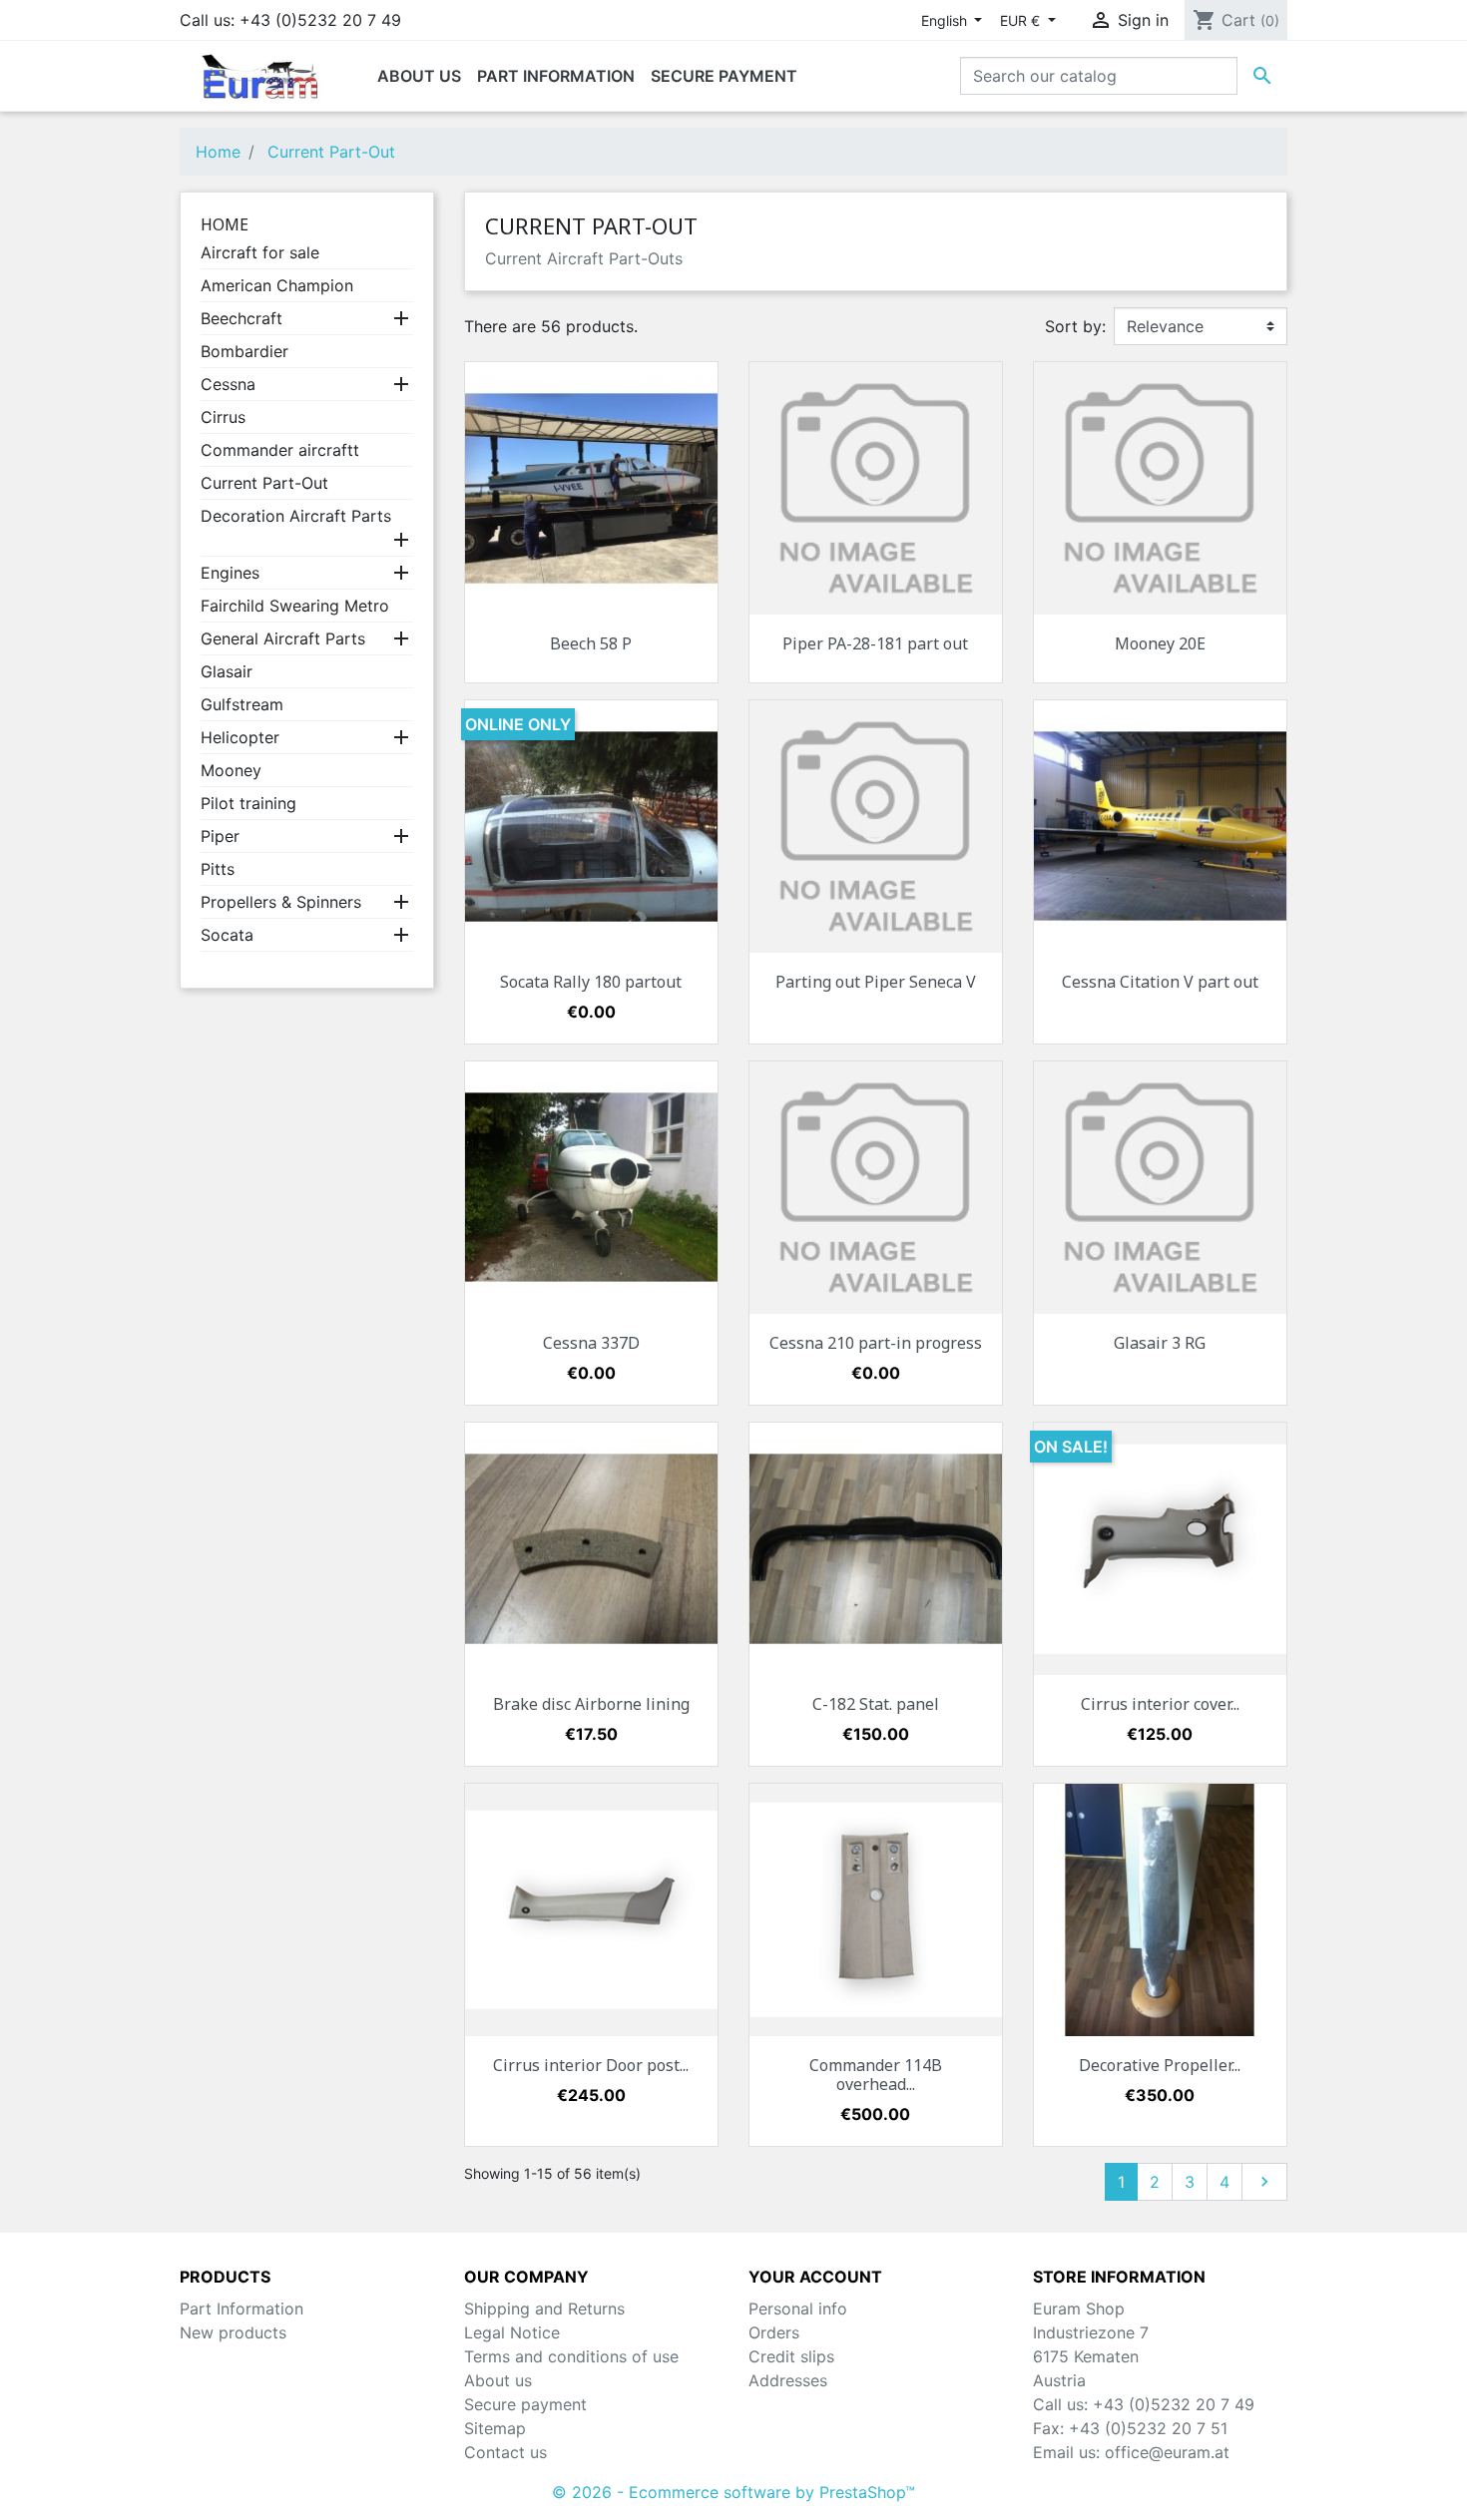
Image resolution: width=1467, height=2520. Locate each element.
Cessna (228, 384)
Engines (230, 573)
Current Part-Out (264, 483)
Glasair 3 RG (1160, 1343)
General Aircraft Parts (283, 638)
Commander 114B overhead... (876, 2075)
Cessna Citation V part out (1160, 982)
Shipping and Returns (544, 2309)
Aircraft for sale (260, 252)
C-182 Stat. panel (876, 1704)
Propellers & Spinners (281, 902)
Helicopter (240, 737)
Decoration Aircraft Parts (296, 516)
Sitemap (495, 2428)
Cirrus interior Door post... (591, 2065)
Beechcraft (242, 318)
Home (225, 224)
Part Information (242, 2309)
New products (233, 2332)
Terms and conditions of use (571, 2356)
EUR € (1022, 20)
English (946, 20)
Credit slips (791, 2356)
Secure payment (525, 2404)
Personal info (798, 2309)
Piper (220, 836)
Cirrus (223, 417)
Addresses (788, 2380)
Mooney (231, 770)
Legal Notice (512, 2332)
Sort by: (1075, 326)
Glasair (227, 671)
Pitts (218, 869)
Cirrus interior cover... (1160, 1704)
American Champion (277, 285)
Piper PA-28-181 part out (875, 643)
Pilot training (248, 803)
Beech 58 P (591, 643)
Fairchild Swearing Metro (295, 606)
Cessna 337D (591, 1343)
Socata (227, 935)
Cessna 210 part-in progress (876, 1343)
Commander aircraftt (280, 450)
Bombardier (244, 351)
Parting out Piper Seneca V (876, 982)
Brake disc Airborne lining (591, 1704)
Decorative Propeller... (1160, 2065)
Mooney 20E (1160, 643)
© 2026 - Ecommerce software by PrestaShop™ (733, 2492)
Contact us (505, 2452)
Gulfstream (242, 704)
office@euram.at (1167, 2452)
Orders (774, 2332)
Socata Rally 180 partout (591, 982)
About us (498, 2380)
